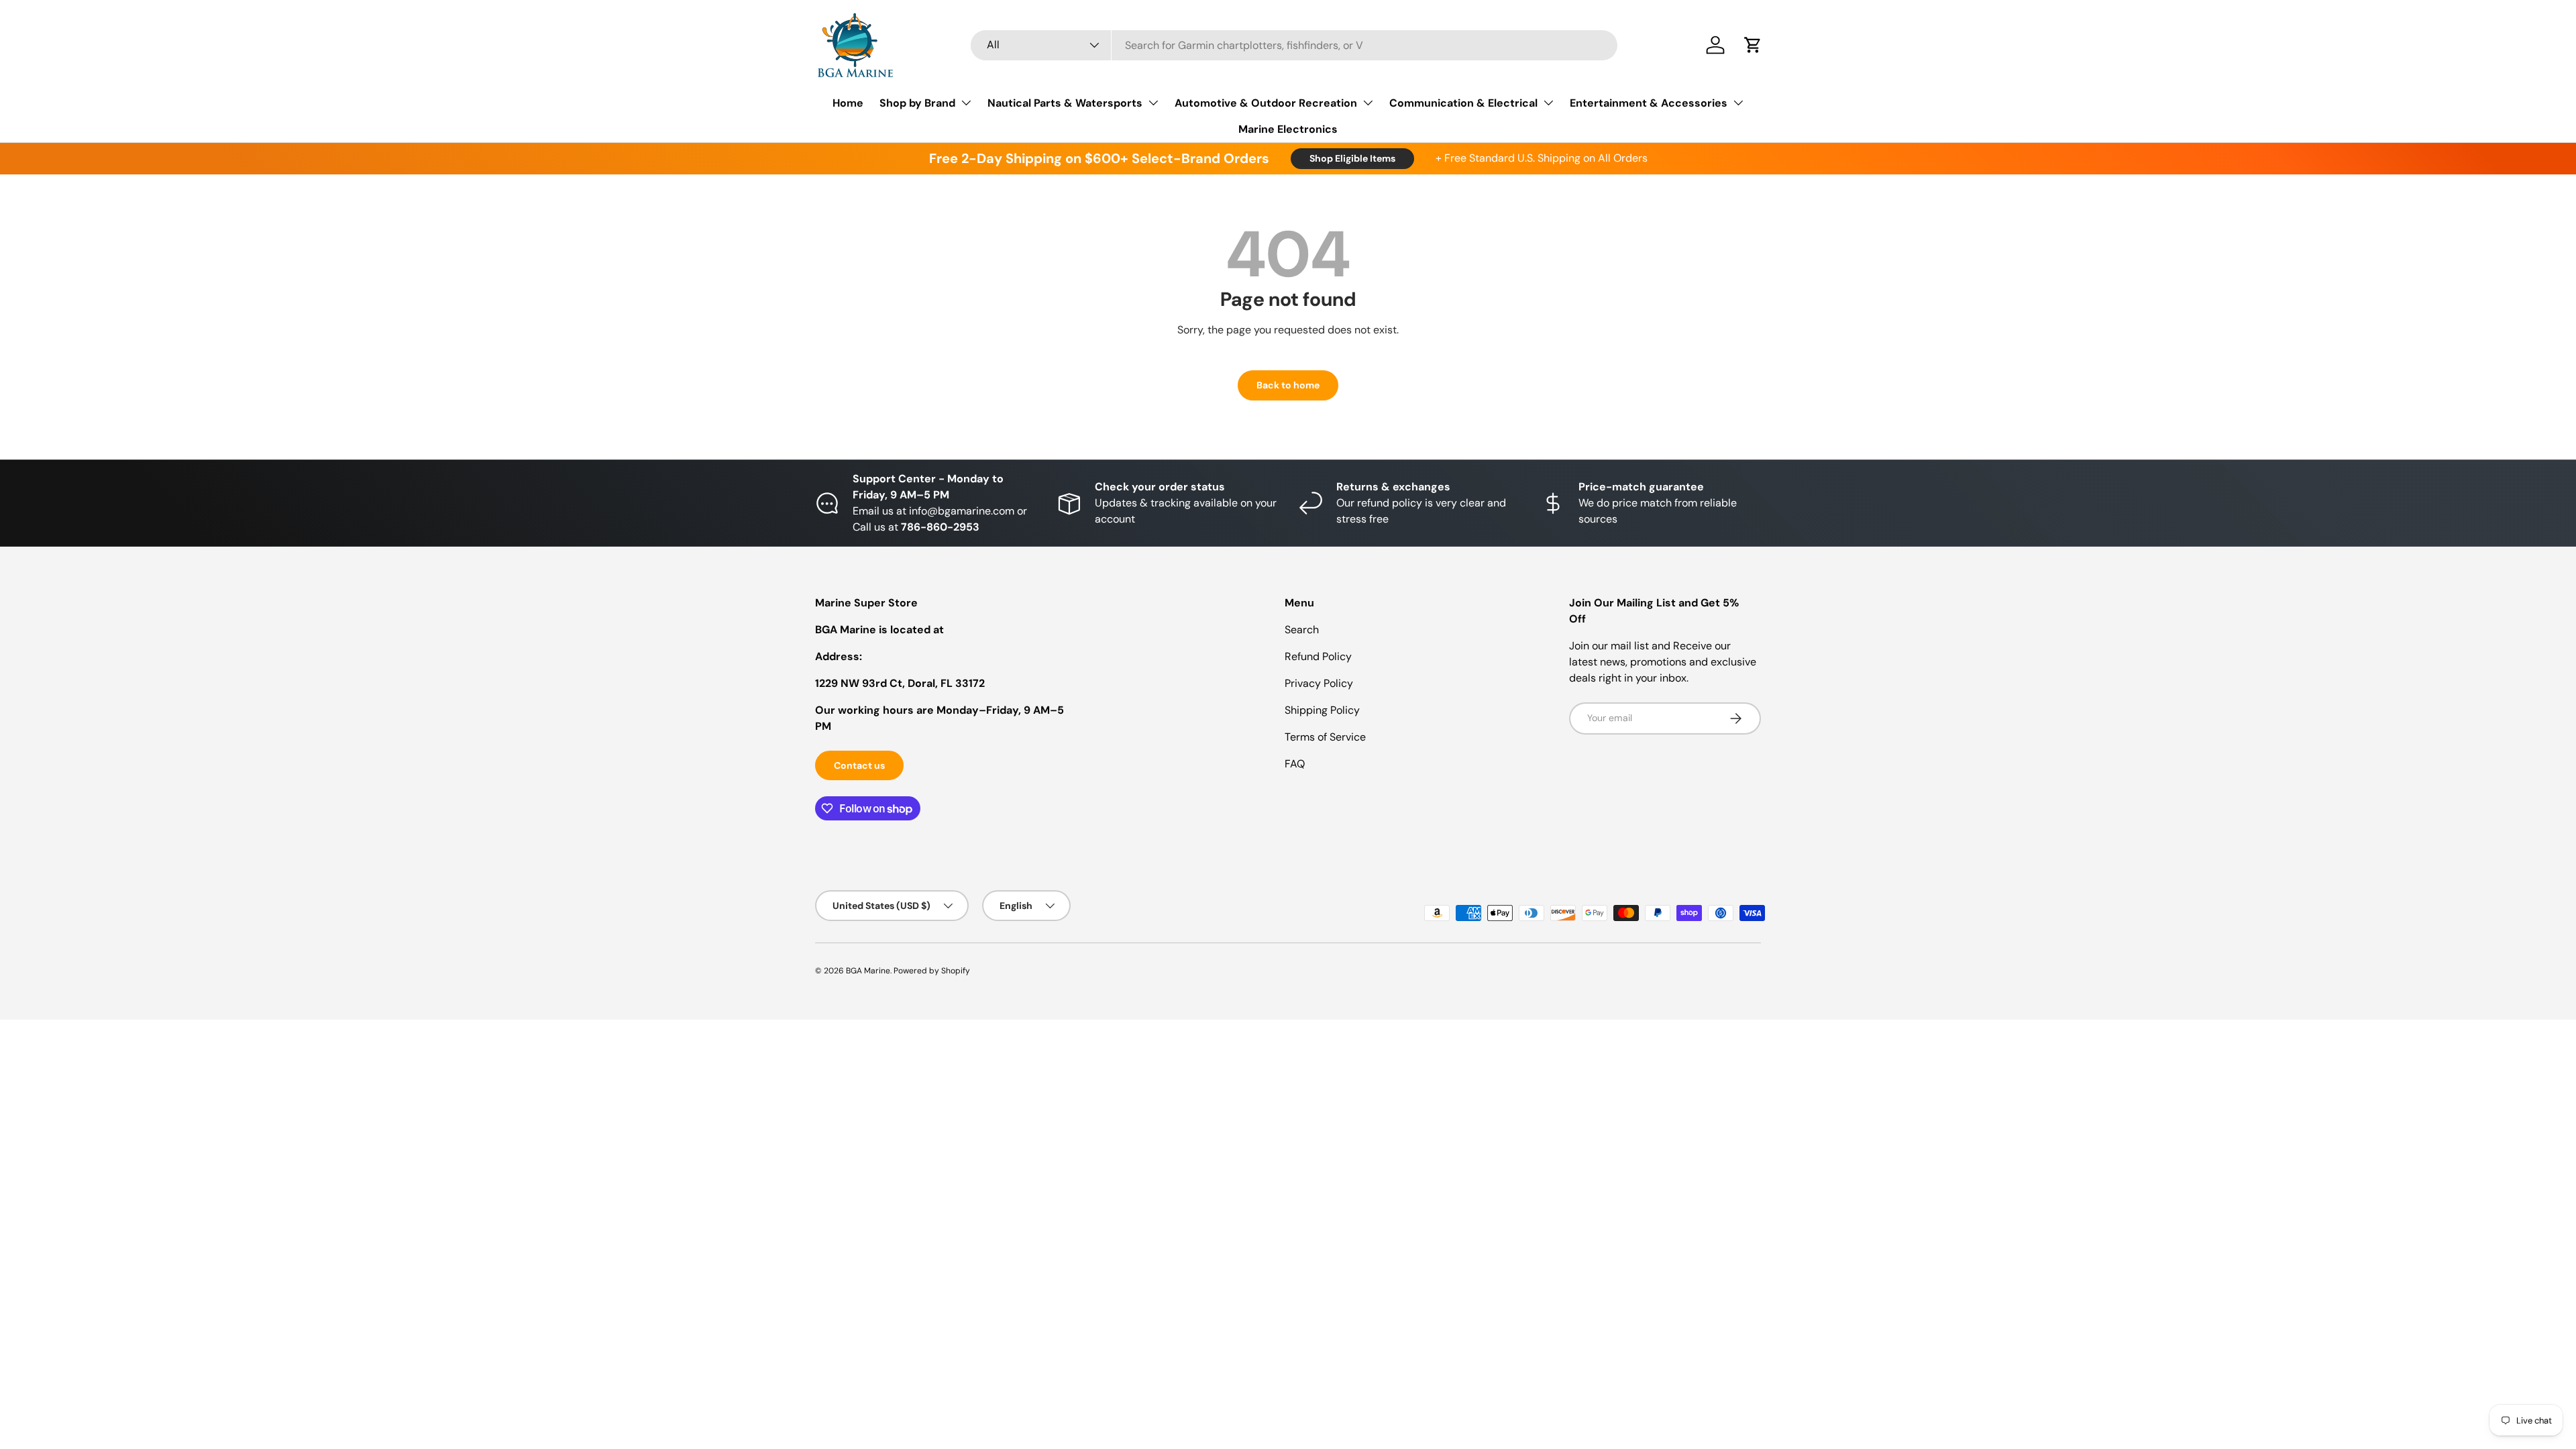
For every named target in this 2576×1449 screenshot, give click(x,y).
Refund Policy (1318, 656)
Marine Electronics (1288, 129)
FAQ (1295, 764)
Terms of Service (1325, 737)
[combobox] (1294, 45)
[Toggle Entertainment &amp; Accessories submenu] (1738, 103)
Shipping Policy (1322, 710)
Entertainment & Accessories (1649, 103)
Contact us (859, 765)
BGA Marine (868, 971)
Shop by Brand (917, 103)
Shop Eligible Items (1352, 158)
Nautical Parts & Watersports (1065, 103)
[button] (1753, 45)
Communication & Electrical (1463, 103)
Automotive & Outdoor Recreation (1266, 103)
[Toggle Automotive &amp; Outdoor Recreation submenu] (1368, 103)
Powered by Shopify (932, 971)
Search (1302, 630)
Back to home (1288, 385)
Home (848, 103)
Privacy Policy (1319, 683)
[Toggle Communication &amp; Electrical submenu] (1548, 103)
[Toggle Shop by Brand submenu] (966, 103)
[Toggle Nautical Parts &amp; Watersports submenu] (1153, 103)
